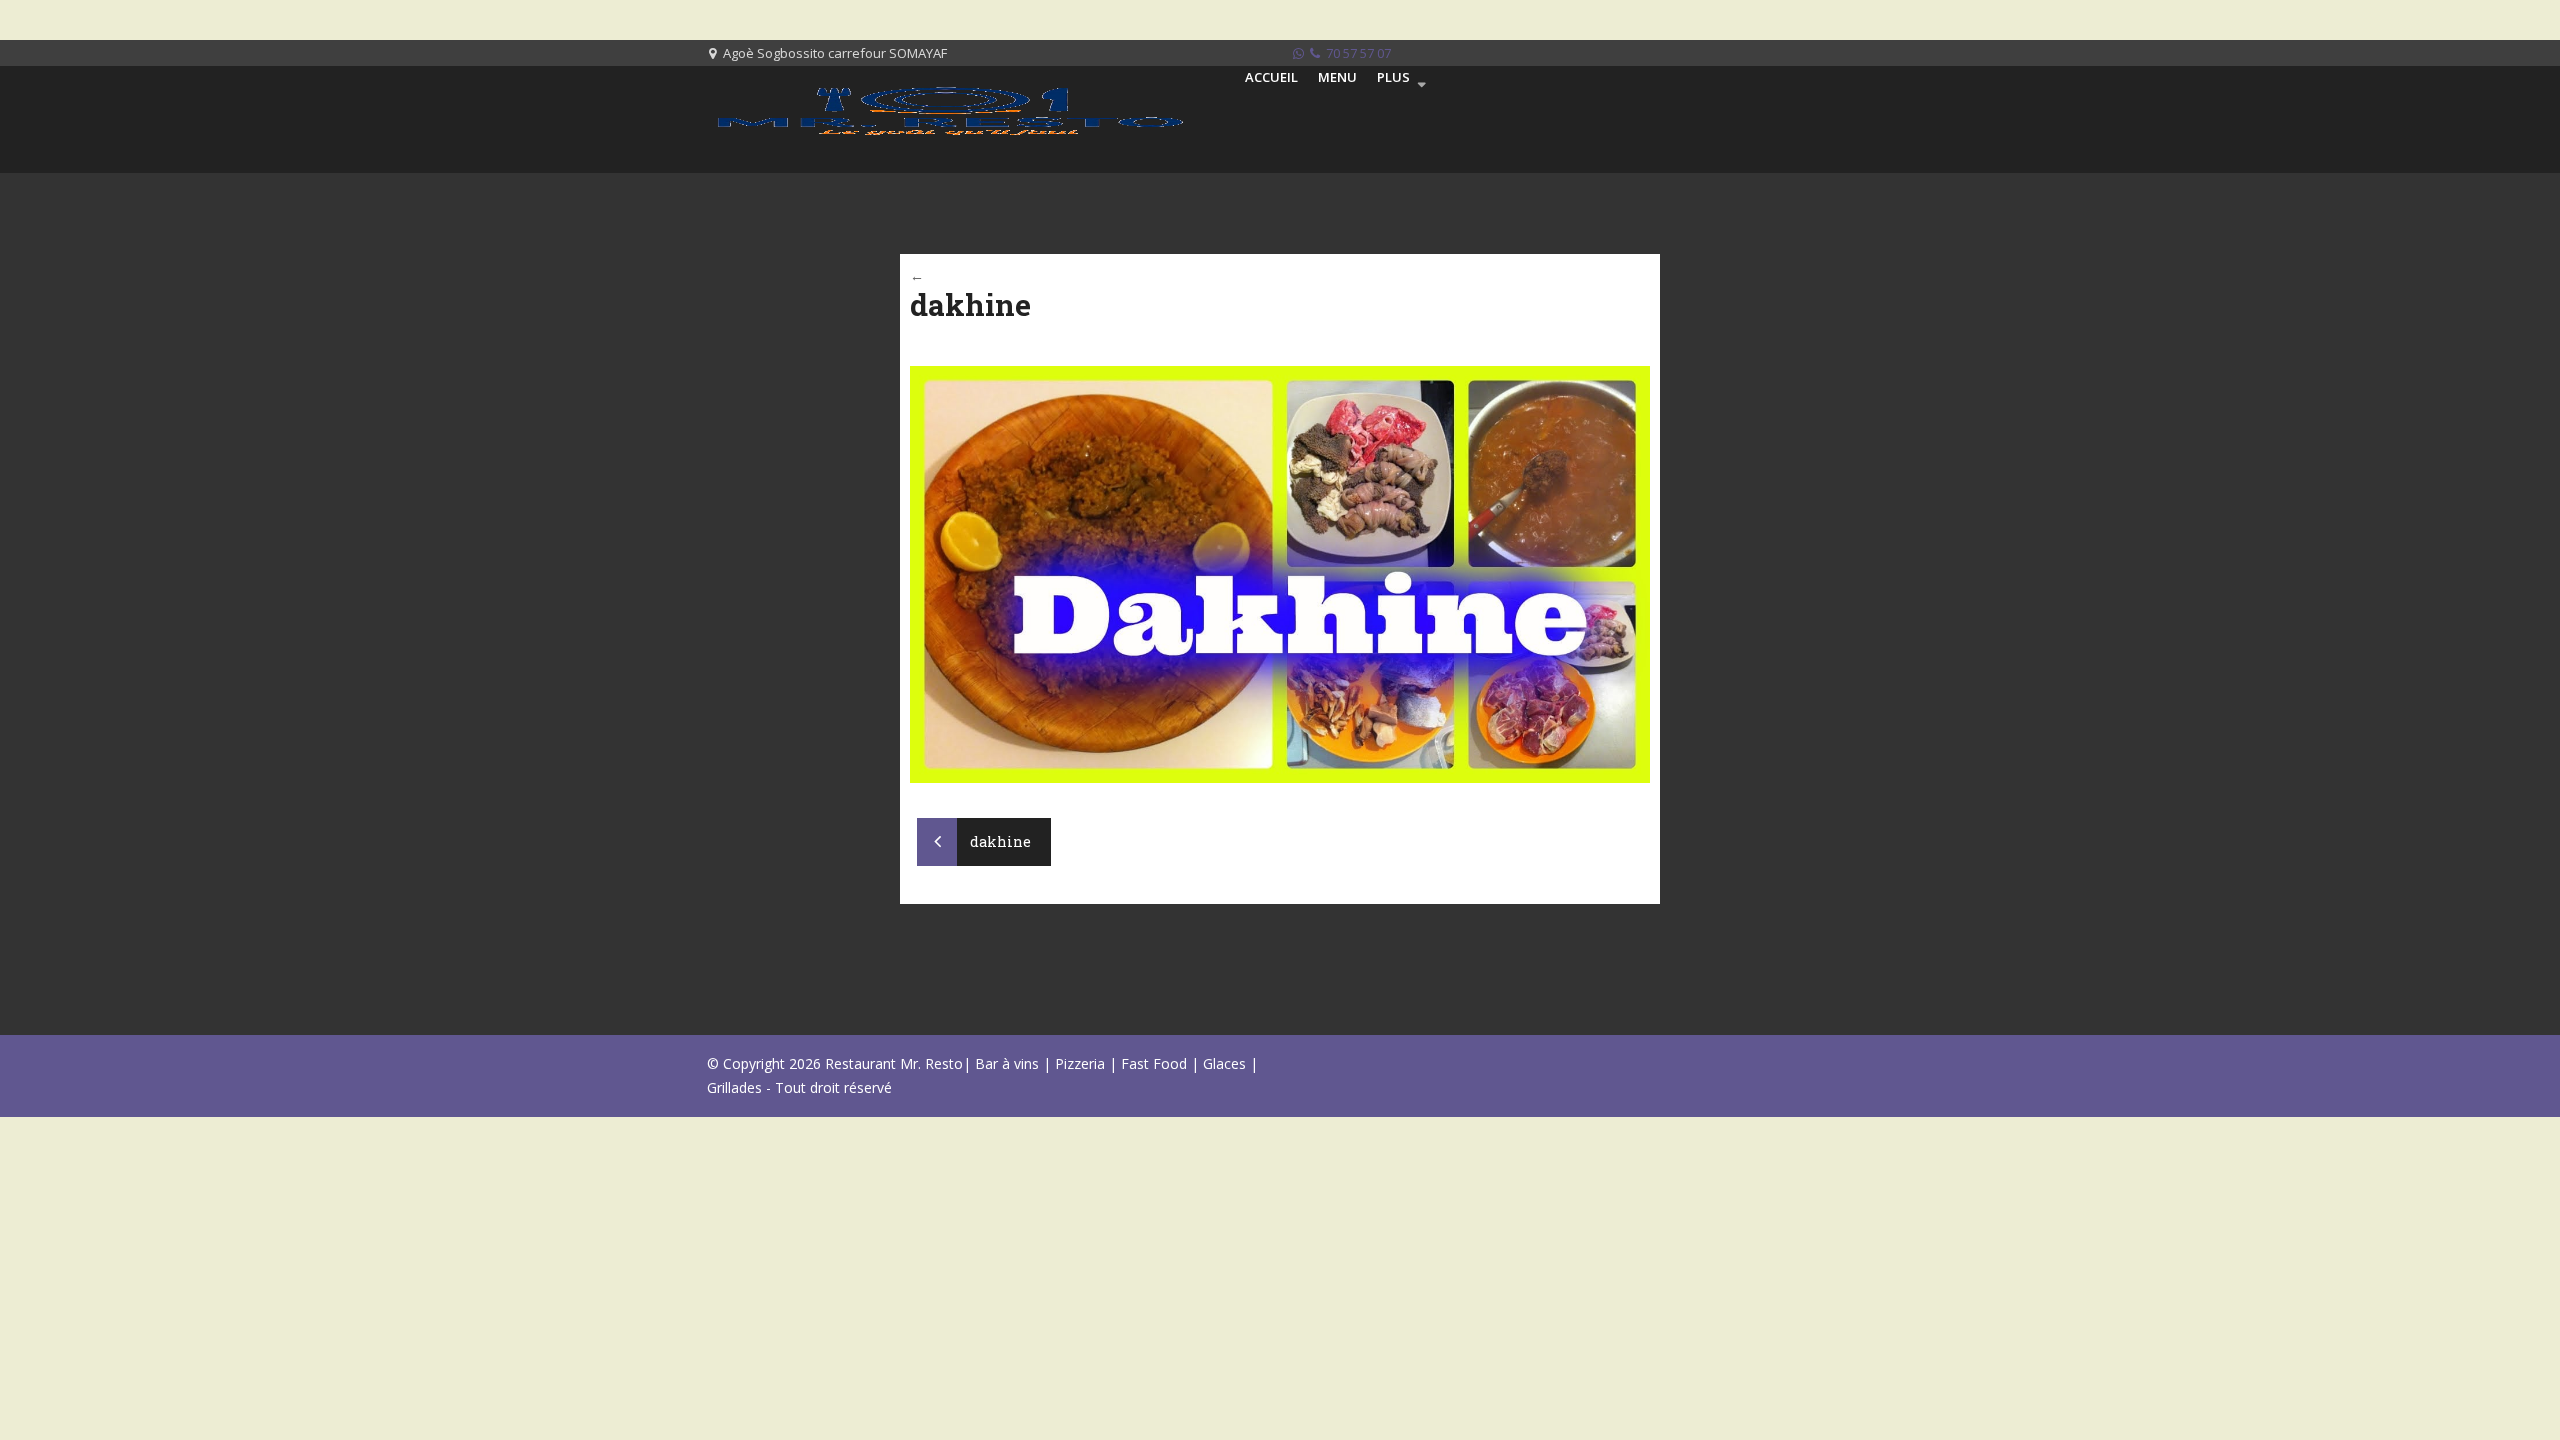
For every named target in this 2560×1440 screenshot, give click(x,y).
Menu (1337, 77)
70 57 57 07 (1357, 53)
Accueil (1271, 77)
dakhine (999, 841)
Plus (1393, 77)
